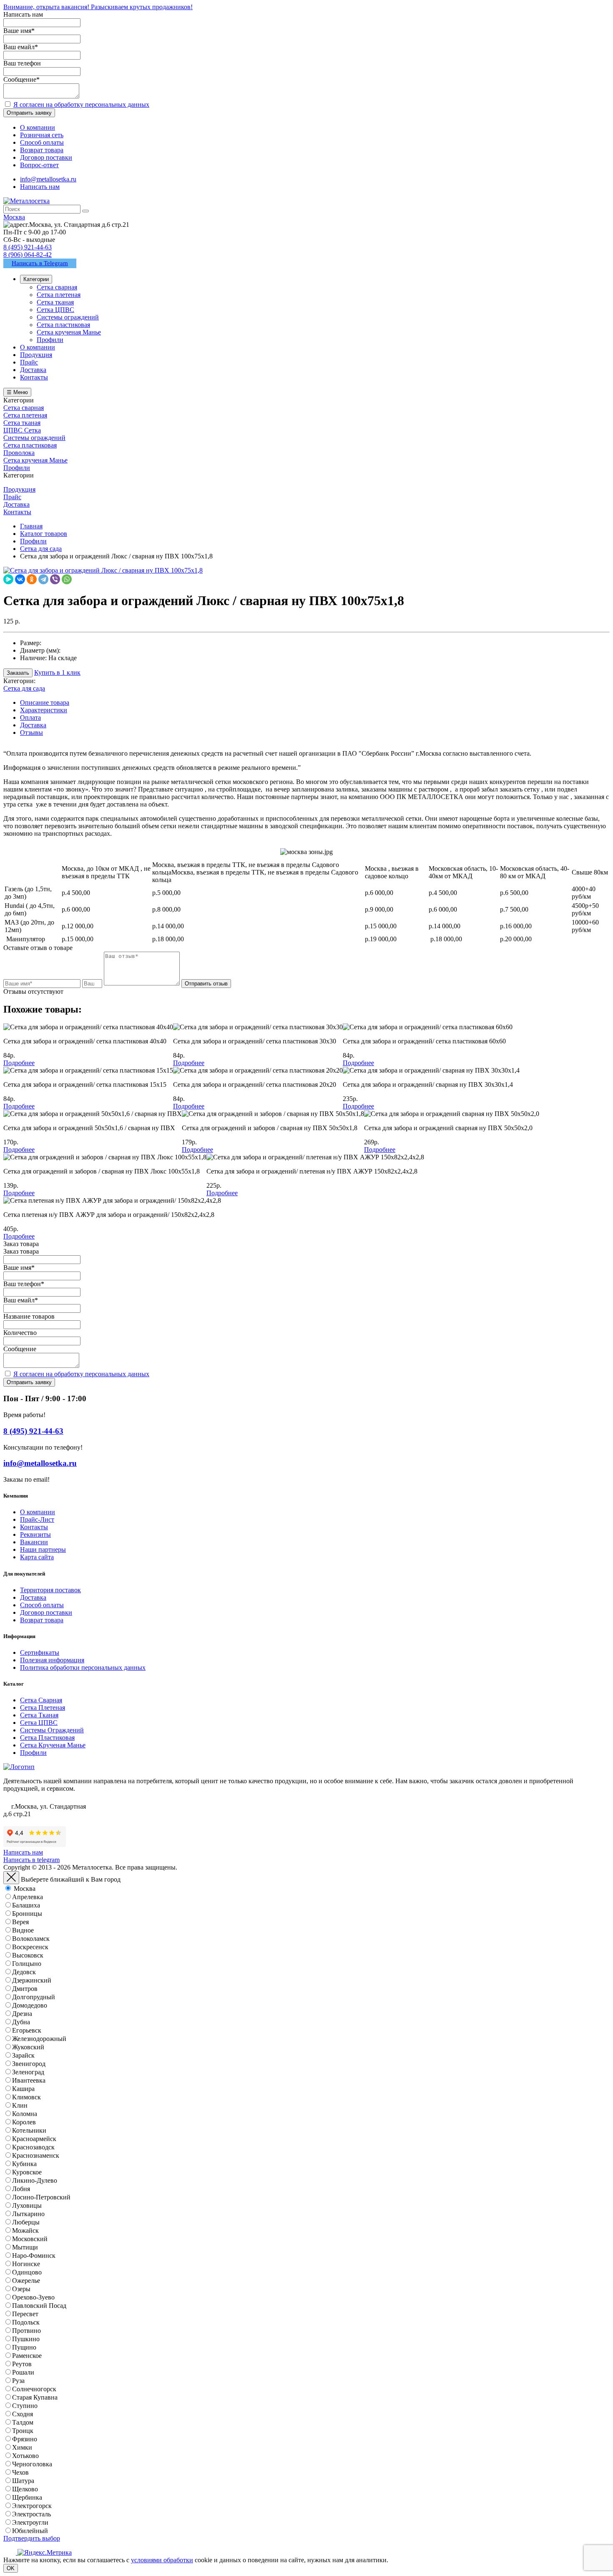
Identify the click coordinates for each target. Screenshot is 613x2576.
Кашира (23, 2089)
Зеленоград (28, 2072)
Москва (25, 1889)
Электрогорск (32, 2506)
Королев (24, 2122)
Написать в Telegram (40, 263)
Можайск (25, 2230)
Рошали (23, 2372)
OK (11, 2568)
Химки (22, 2447)
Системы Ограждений (52, 1730)
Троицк (23, 2431)
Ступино (25, 2406)
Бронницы (27, 1914)
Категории (36, 279)
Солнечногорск (34, 2389)
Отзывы (31, 733)
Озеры (21, 2289)
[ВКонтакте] (20, 579)
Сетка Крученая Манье (53, 1745)
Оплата (30, 718)
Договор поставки (46, 1612)
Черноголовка (32, 2464)
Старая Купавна (35, 2397)
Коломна (25, 2114)
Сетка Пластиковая (47, 1738)
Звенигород (29, 2064)
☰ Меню (17, 392)
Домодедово (30, 2005)
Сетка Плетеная (43, 1708)
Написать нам (40, 187)
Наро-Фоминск (34, 2256)
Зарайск (23, 2055)
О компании (38, 1512)
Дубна (21, 2022)
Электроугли (30, 2522)
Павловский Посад (39, 2306)
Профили (33, 1753)
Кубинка (24, 2164)
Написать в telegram (31, 1860)
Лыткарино (28, 2214)
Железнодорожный (39, 2039)
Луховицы (27, 2205)
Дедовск (24, 1972)
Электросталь (31, 2514)
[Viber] (55, 579)
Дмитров (25, 1989)
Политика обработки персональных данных (83, 1667)
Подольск (26, 2322)
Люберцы (26, 2222)
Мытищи (25, 2247)
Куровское (27, 2172)
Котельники (29, 2130)
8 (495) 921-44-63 (28, 247)
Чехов (20, 2472)
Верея (20, 1922)
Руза (18, 2381)
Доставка (33, 725)
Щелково (25, 2489)
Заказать (18, 673)
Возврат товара (42, 1620)
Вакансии (34, 1542)
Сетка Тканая (39, 1715)
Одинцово (27, 2272)
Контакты (34, 1527)
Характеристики (44, 710)
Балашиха (26, 1905)
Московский (30, 2239)
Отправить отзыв (206, 984)
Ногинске (26, 2264)
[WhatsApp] (67, 579)
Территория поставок (50, 1590)
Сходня (23, 2414)
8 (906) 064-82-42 (28, 255)
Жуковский (28, 2047)
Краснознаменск (36, 2155)
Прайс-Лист (37, 1519)
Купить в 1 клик (57, 672)
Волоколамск (31, 1939)
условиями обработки (162, 2560)
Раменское (27, 2356)
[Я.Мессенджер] (8, 579)
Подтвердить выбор (32, 2538)
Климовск (26, 2097)
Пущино (24, 2347)
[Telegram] (43, 579)
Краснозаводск (33, 2147)
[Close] (11, 1878)
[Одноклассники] (32, 579)
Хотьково (25, 2456)
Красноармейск (34, 2139)
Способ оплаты (42, 1605)
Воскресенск (30, 1947)
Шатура (23, 2481)
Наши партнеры (43, 1549)
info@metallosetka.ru (48, 179)
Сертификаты (40, 1652)
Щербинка (27, 2497)
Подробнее (19, 1063)
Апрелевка (28, 1897)
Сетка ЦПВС (39, 1723)
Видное (23, 1930)
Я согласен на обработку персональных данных (81, 104)
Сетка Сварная (41, 1700)
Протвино (26, 2331)
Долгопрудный (34, 1997)
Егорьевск (27, 2030)
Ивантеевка (29, 2080)
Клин (20, 2105)
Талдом (23, 2422)
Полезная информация (52, 1660)
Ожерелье (26, 2281)
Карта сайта (37, 1557)
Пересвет (25, 2314)
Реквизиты (35, 1534)
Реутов (22, 2364)
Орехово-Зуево (33, 2297)
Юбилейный (30, 2531)
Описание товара (45, 702)
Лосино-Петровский (41, 2197)
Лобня (21, 2189)
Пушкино (26, 2339)
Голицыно (27, 1964)
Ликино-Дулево (35, 2180)
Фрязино (25, 2439)
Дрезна (22, 2014)
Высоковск (28, 1955)
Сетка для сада (24, 688)
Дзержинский (32, 1980)
